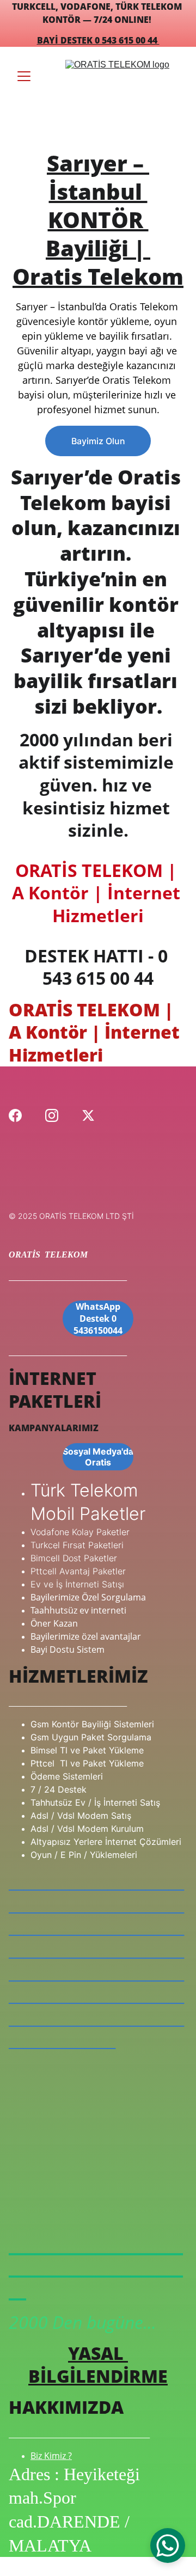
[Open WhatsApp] (168, 2546)
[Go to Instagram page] (52, 1115)
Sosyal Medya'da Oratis (98, 1457)
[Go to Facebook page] (15, 1115)
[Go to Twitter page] (88, 1115)
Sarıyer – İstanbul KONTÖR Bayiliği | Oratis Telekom (98, 220)
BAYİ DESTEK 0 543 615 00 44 (98, 40)
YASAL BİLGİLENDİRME (98, 2365)
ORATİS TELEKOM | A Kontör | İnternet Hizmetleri (98, 893)
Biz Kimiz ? (51, 2456)
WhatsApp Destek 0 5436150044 (98, 1318)
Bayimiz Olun (98, 441)
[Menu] (24, 76)
